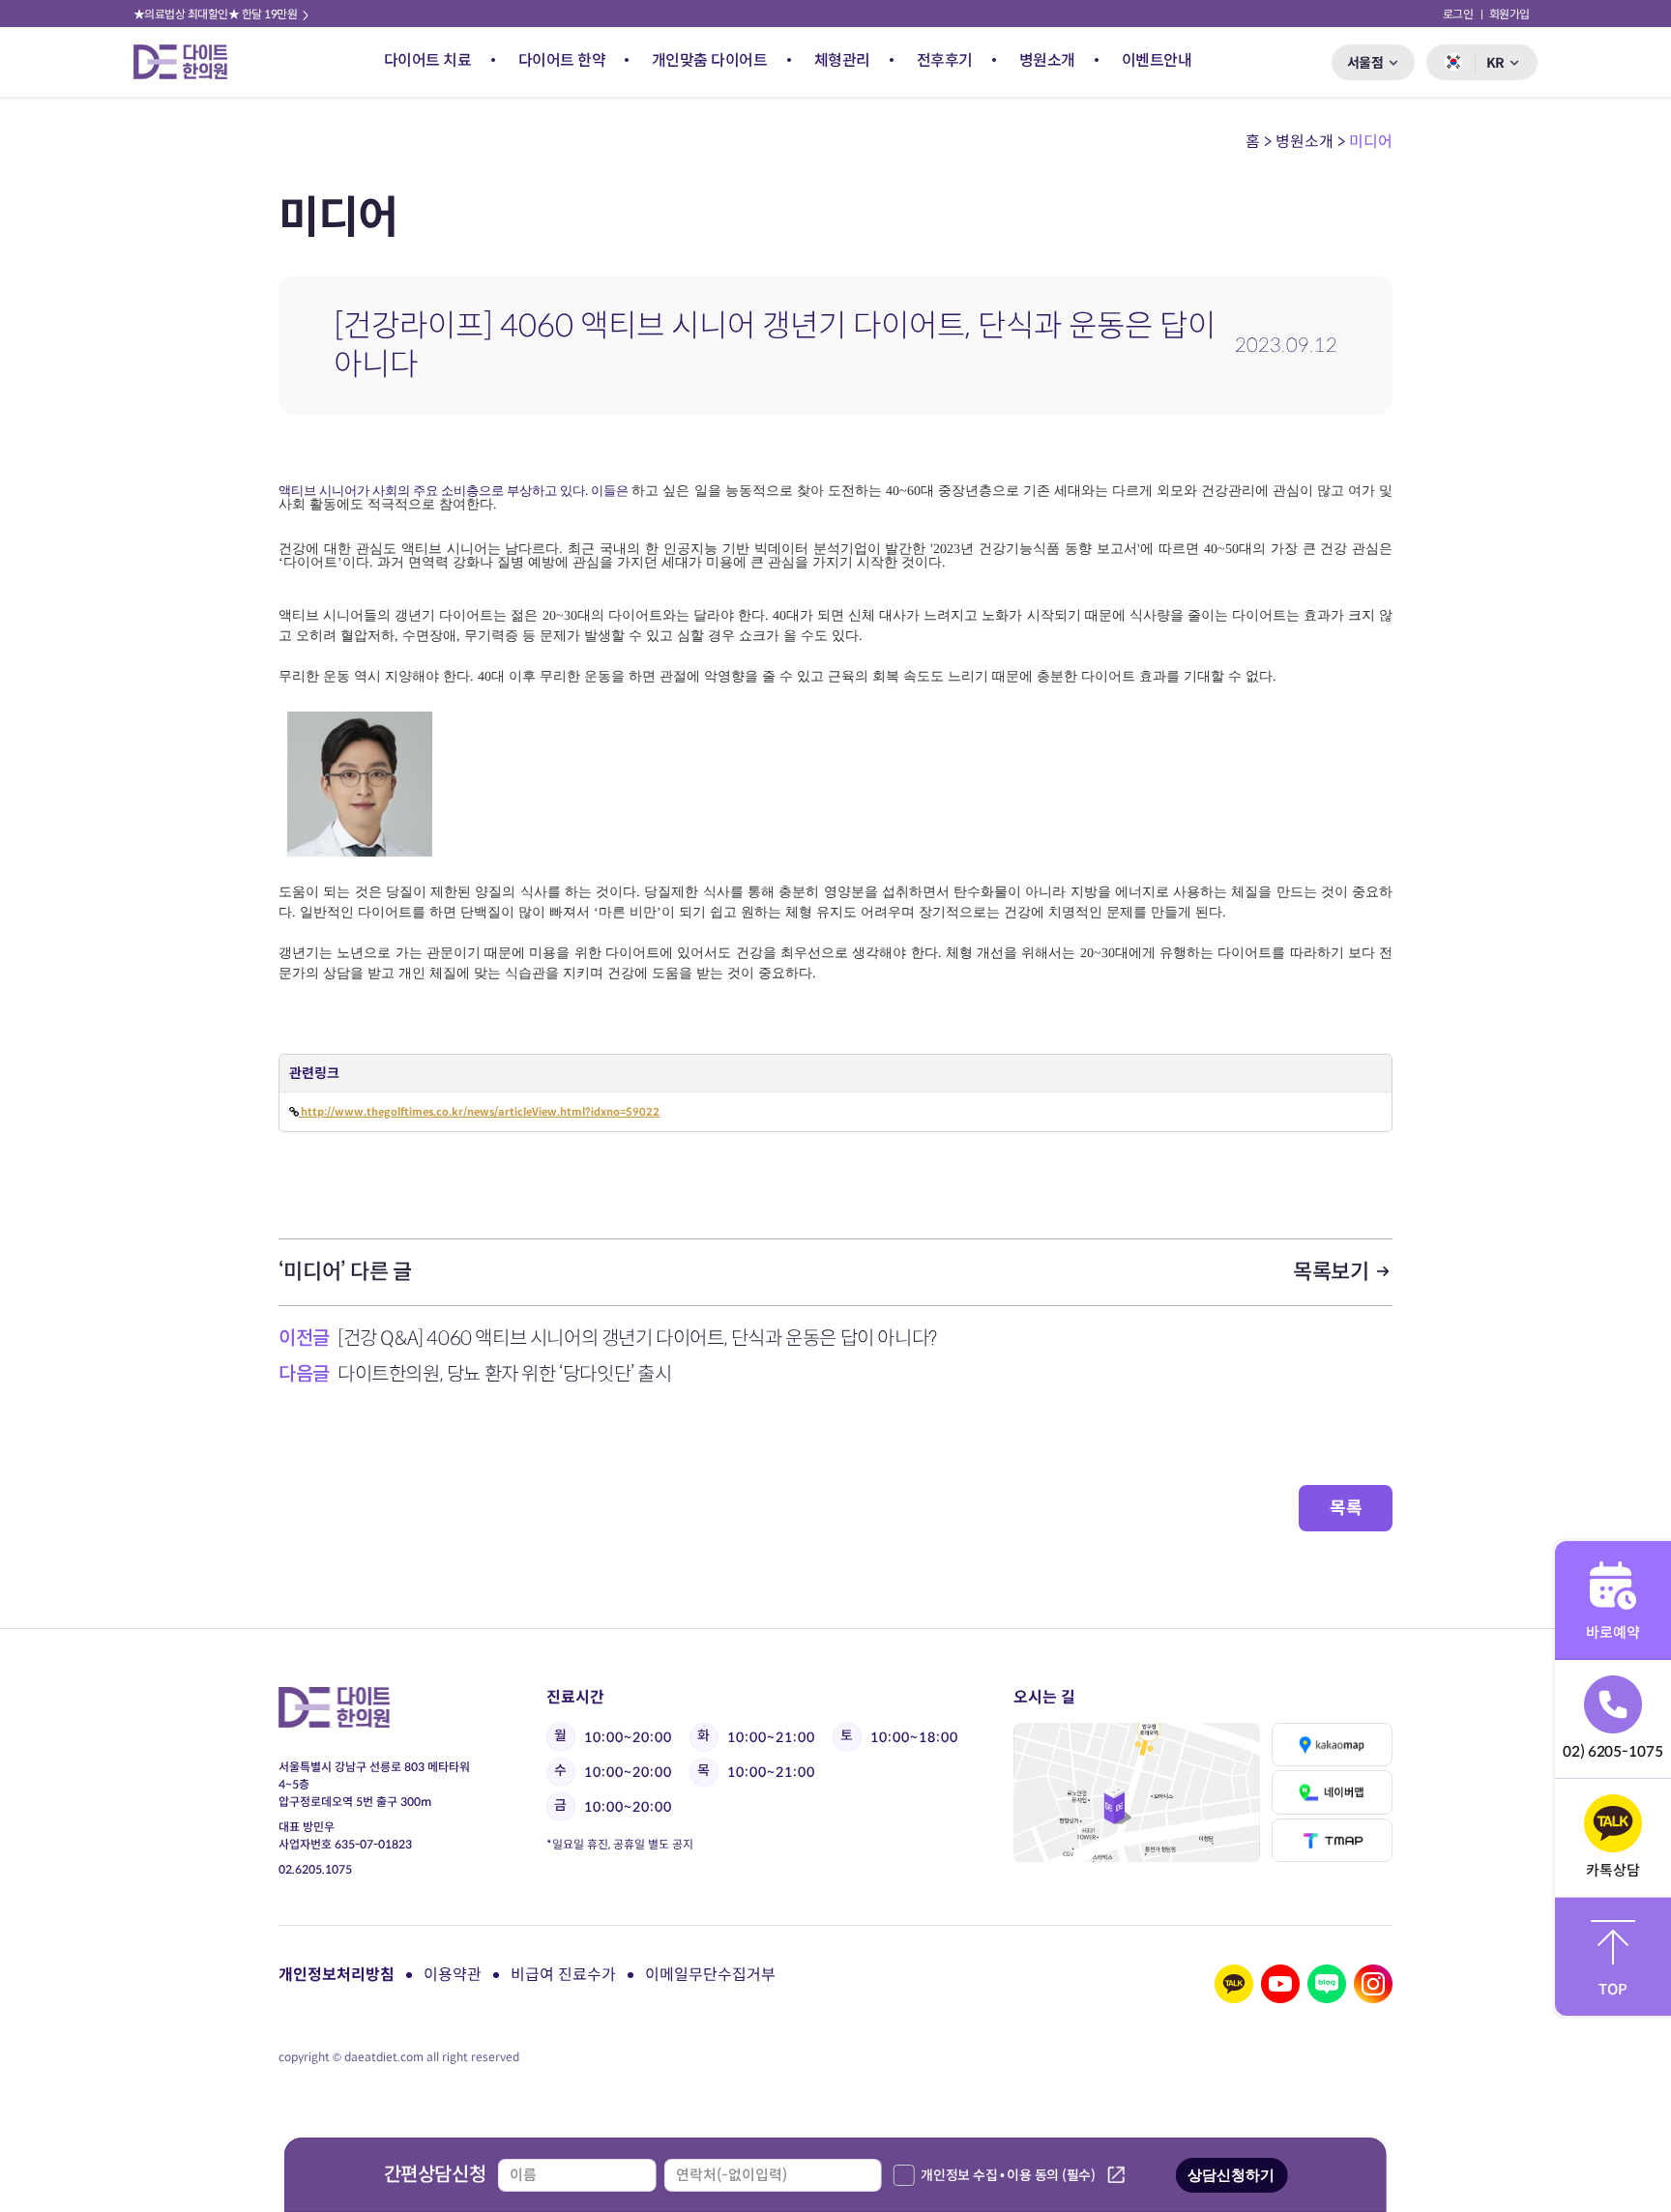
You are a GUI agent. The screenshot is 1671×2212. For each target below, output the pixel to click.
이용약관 (453, 1975)
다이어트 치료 (428, 60)
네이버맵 (1332, 1792)
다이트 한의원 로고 (189, 62)
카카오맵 (1332, 1745)
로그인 (1458, 14)
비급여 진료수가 (563, 1975)
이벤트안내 (1157, 60)
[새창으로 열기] (1137, 1793)
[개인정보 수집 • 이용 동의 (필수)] (903, 2175)
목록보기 (1333, 1272)
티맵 (1332, 1841)
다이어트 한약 (562, 60)
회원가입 (1510, 14)
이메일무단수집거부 (710, 1975)
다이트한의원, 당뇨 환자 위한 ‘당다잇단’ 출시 (505, 1374)
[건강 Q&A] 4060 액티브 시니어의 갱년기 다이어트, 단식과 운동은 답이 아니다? (637, 1339)
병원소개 (1047, 60)
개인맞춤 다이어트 (710, 60)
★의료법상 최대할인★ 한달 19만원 (217, 14)
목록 (1346, 1508)
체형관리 (842, 60)
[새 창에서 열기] (1234, 1984)
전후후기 (945, 60)
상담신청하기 (1231, 2175)
